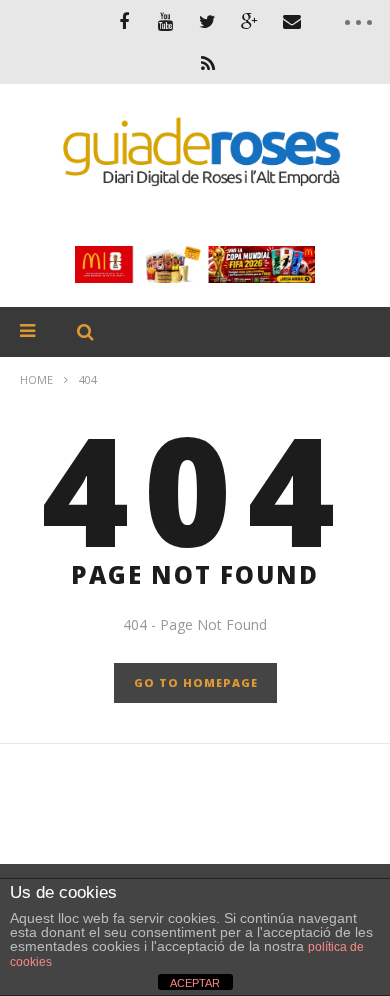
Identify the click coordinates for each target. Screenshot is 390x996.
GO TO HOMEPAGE (196, 682)
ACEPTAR (195, 983)
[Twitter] (208, 21)
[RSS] (208, 63)
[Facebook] (124, 21)
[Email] (292, 21)
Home (36, 379)
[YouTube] (166, 21)
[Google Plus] (250, 21)
